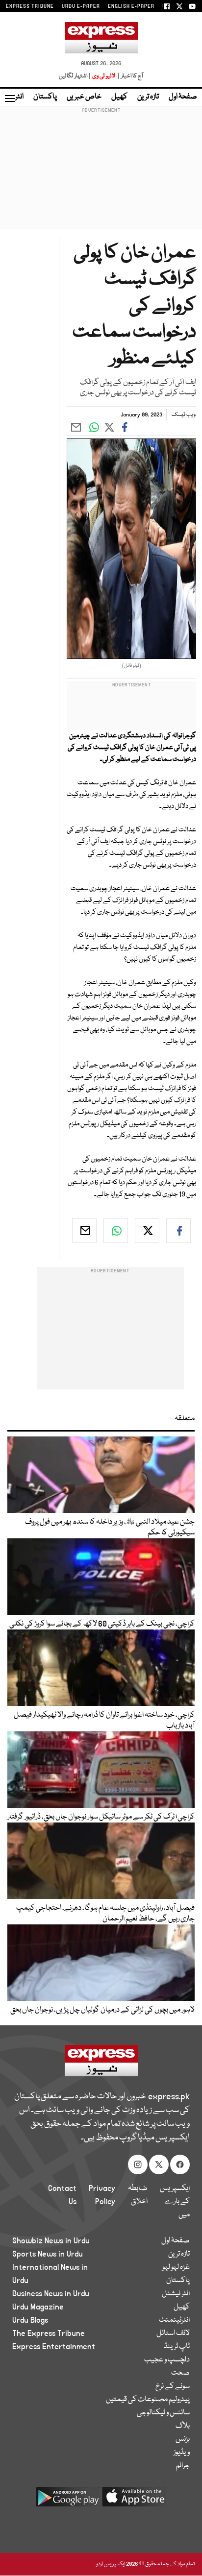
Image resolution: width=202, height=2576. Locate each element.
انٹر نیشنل (176, 2294)
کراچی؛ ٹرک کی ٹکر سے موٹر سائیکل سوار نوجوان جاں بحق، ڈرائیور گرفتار (101, 1817)
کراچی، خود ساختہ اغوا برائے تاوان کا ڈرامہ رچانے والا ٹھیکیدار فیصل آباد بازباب (104, 1721)
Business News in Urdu (51, 2294)
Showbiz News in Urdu (51, 2241)
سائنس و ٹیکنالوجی (163, 2413)
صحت (180, 2373)
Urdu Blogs (30, 2320)
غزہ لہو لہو (176, 2267)
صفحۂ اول (183, 97)
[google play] (68, 2500)
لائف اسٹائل (173, 2333)
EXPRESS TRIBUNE (30, 6)
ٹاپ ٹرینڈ (177, 2347)
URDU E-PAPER (81, 6)
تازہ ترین (148, 97)
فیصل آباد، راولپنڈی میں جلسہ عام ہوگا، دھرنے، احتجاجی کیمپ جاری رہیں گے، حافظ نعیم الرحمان (105, 1914)
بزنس (183, 2439)
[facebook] (178, 1231)
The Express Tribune (49, 2333)
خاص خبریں (84, 97)
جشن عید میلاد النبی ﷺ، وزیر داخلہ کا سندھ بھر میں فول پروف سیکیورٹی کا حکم (110, 1528)
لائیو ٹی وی (104, 76)
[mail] (84, 1231)
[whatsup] (116, 1231)
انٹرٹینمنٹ (174, 2320)
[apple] (134, 2500)
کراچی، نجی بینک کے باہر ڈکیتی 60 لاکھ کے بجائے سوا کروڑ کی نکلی (102, 1624)
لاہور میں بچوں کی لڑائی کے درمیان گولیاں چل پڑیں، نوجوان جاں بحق (102, 2010)
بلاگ (183, 2426)
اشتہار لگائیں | (75, 76)
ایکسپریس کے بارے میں (175, 2202)
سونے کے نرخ (173, 2386)
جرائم (183, 2466)
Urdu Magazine (38, 2307)
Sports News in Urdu (48, 2254)
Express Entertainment (54, 2347)
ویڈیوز (182, 2453)
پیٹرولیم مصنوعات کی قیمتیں (148, 2400)
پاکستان (45, 97)
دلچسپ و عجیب (167, 2360)
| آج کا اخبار (130, 76)
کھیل (119, 97)
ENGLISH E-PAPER (131, 6)
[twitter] (147, 1231)
